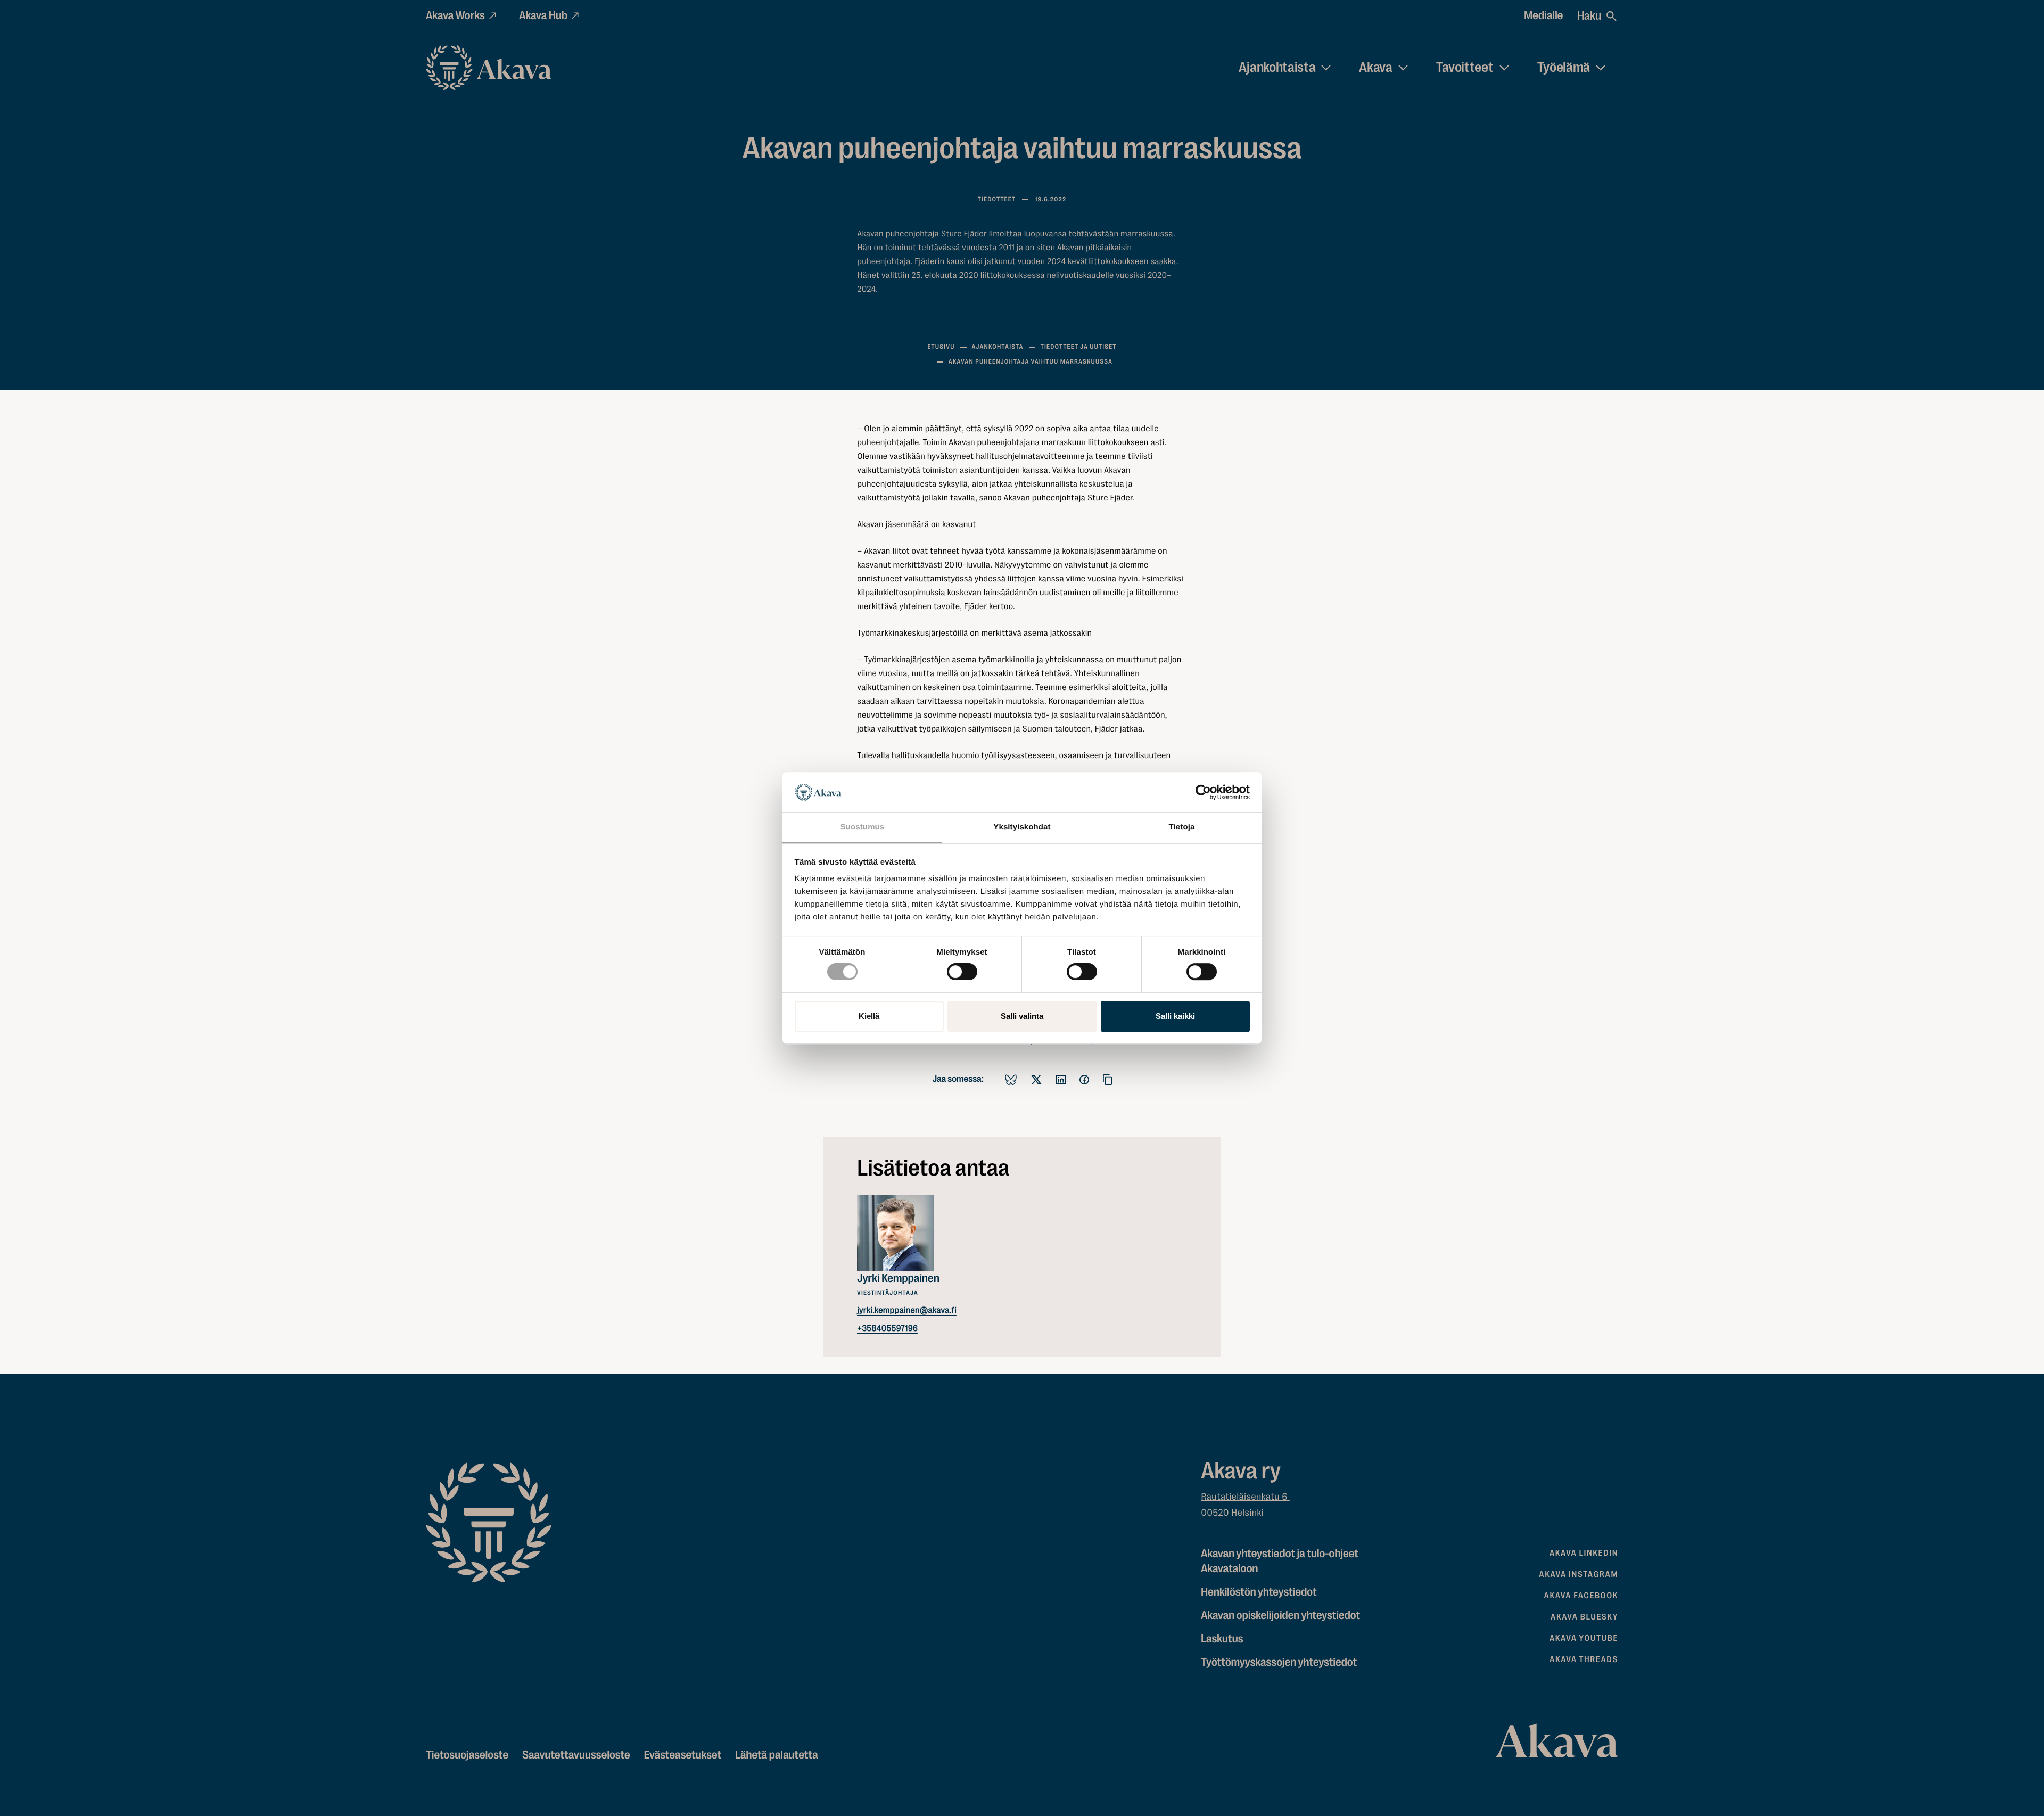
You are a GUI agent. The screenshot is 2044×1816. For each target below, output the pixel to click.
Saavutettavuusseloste (576, 1755)
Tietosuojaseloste (467, 1755)
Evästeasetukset (682, 1755)
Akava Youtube (1584, 1638)
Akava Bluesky (1584, 1617)
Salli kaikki (1175, 1016)
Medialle (1543, 16)
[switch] (962, 969)
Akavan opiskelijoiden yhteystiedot (1280, 1616)
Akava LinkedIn (1584, 1553)
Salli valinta (1022, 1016)
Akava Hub (543, 16)
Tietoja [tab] (1182, 828)
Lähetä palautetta (776, 1755)
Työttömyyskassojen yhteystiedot (1279, 1662)
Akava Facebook (1581, 1596)
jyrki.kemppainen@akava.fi (907, 1310)
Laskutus (1222, 1639)
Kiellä (869, 1016)
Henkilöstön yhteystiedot (1259, 1592)
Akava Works (455, 16)
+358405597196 (887, 1328)
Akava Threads (1584, 1659)
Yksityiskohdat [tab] (1022, 828)
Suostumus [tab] (863, 828)
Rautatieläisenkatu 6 (1245, 1497)
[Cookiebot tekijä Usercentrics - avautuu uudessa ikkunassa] (1203, 792)
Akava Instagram (1579, 1574)
